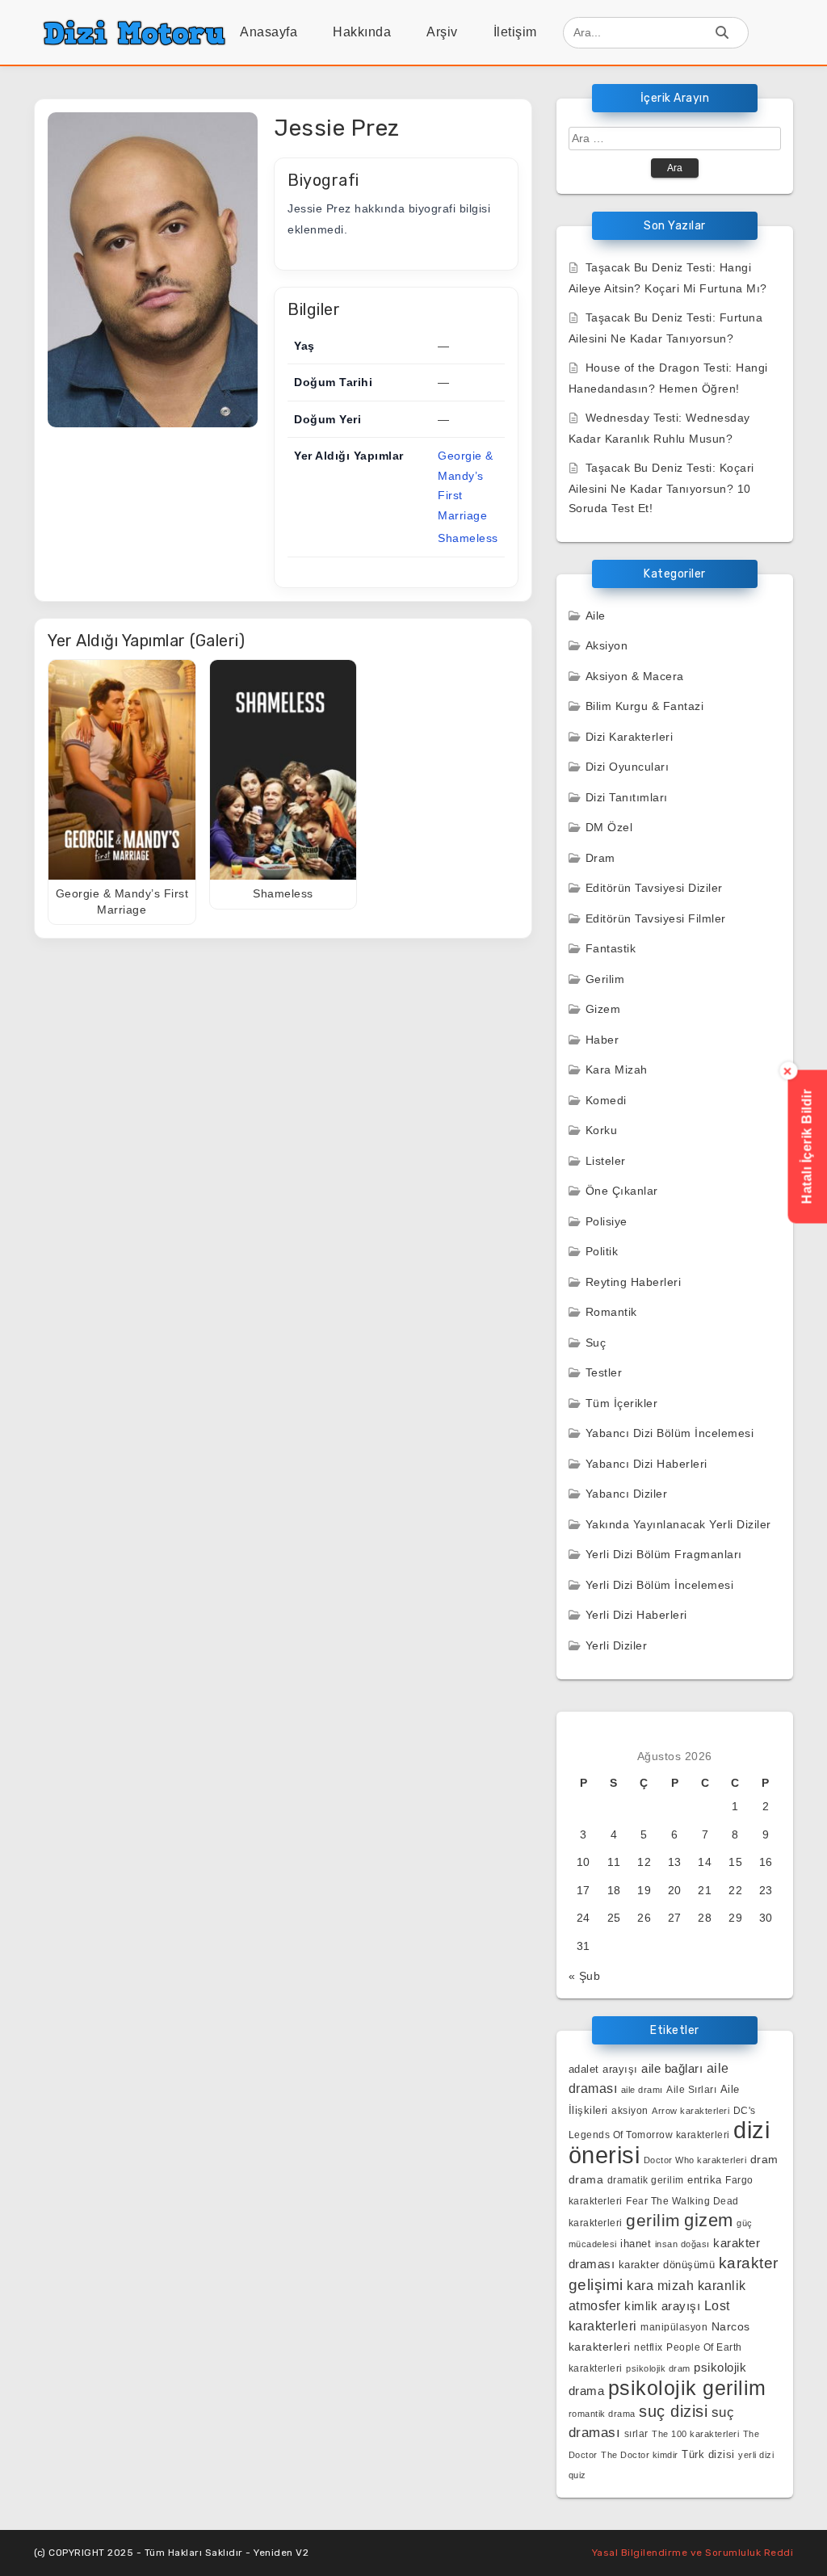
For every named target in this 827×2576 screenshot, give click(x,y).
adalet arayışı (603, 2069)
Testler (604, 1372)
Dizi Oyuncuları (628, 767)
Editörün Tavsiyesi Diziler (654, 888)
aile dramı (642, 2090)
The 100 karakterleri (695, 2434)
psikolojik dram (658, 2368)
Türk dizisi (708, 2454)
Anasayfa (269, 32)
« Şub (585, 1976)
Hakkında (362, 32)
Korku (602, 1130)
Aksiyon (607, 645)
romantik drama (602, 2414)
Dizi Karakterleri (630, 737)
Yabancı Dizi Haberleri (646, 1464)
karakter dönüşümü (667, 2265)
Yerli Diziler (617, 1645)
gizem (709, 2220)
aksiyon (630, 2110)
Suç (596, 1343)
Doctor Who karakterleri (695, 2160)
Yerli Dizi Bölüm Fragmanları (664, 1554)
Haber (602, 1040)
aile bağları (672, 2068)
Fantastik (611, 948)
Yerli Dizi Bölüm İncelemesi (660, 1585)
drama (586, 2179)
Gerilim (605, 979)
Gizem (603, 1009)
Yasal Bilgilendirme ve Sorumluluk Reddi (693, 2553)
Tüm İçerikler (622, 1403)
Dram (600, 858)
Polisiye (607, 1221)
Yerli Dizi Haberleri (636, 1615)
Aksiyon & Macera (635, 676)
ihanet (636, 2244)
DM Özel (609, 827)
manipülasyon (674, 2327)
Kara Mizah (617, 1069)
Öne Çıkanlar (622, 1191)
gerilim (653, 2220)
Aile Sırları (691, 2090)
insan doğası (682, 2244)
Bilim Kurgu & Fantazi (645, 706)
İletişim (515, 32)
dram (764, 2159)
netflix (649, 2347)
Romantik (611, 1312)
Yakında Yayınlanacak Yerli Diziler (678, 1524)
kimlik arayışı (662, 2306)
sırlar (636, 2433)
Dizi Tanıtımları (627, 797)
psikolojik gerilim (687, 2388)
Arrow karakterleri (691, 2111)
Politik (602, 1251)
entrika (705, 2180)
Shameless (468, 538)
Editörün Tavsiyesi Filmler (656, 918)
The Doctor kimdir (640, 2455)
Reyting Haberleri (634, 1282)
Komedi (606, 1100)
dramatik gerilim (646, 2180)
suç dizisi (673, 2411)
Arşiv (442, 32)
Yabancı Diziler (627, 1494)
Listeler (606, 1161)
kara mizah (660, 2285)
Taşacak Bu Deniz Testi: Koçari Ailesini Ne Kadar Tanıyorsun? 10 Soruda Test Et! (661, 488)
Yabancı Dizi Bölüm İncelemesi (670, 1433)
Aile (596, 616)
